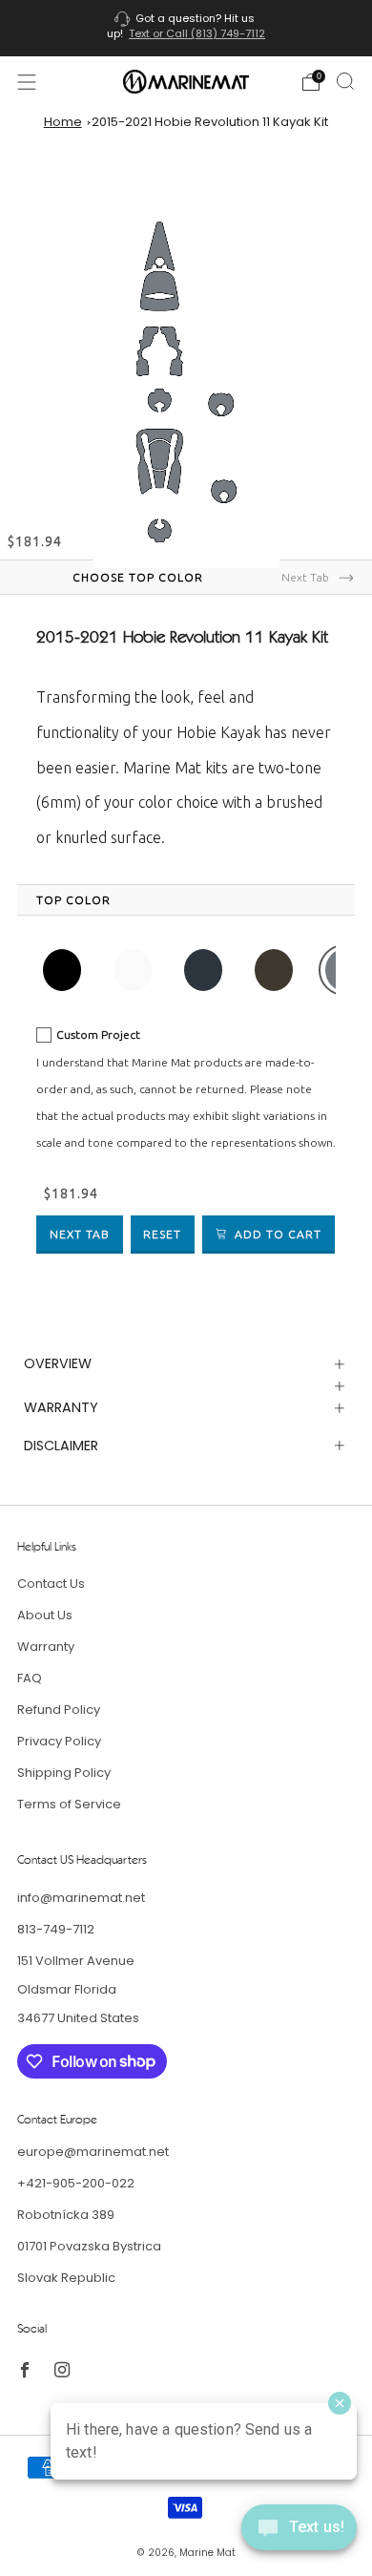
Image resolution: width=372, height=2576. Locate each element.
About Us (45, 1615)
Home (63, 122)
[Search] (345, 81)
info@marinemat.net (81, 1898)
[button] (62, 970)
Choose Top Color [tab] (138, 577)
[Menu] (27, 82)
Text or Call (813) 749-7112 (197, 33)
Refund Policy (59, 1710)
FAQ (30, 1678)
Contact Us (51, 1584)
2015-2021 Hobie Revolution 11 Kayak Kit (210, 122)
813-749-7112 (56, 1929)
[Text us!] (299, 2534)
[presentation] (73, 900)
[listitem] (186, 28)
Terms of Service (69, 1804)
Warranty (46, 1647)
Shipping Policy (64, 1773)
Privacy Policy (59, 1741)
